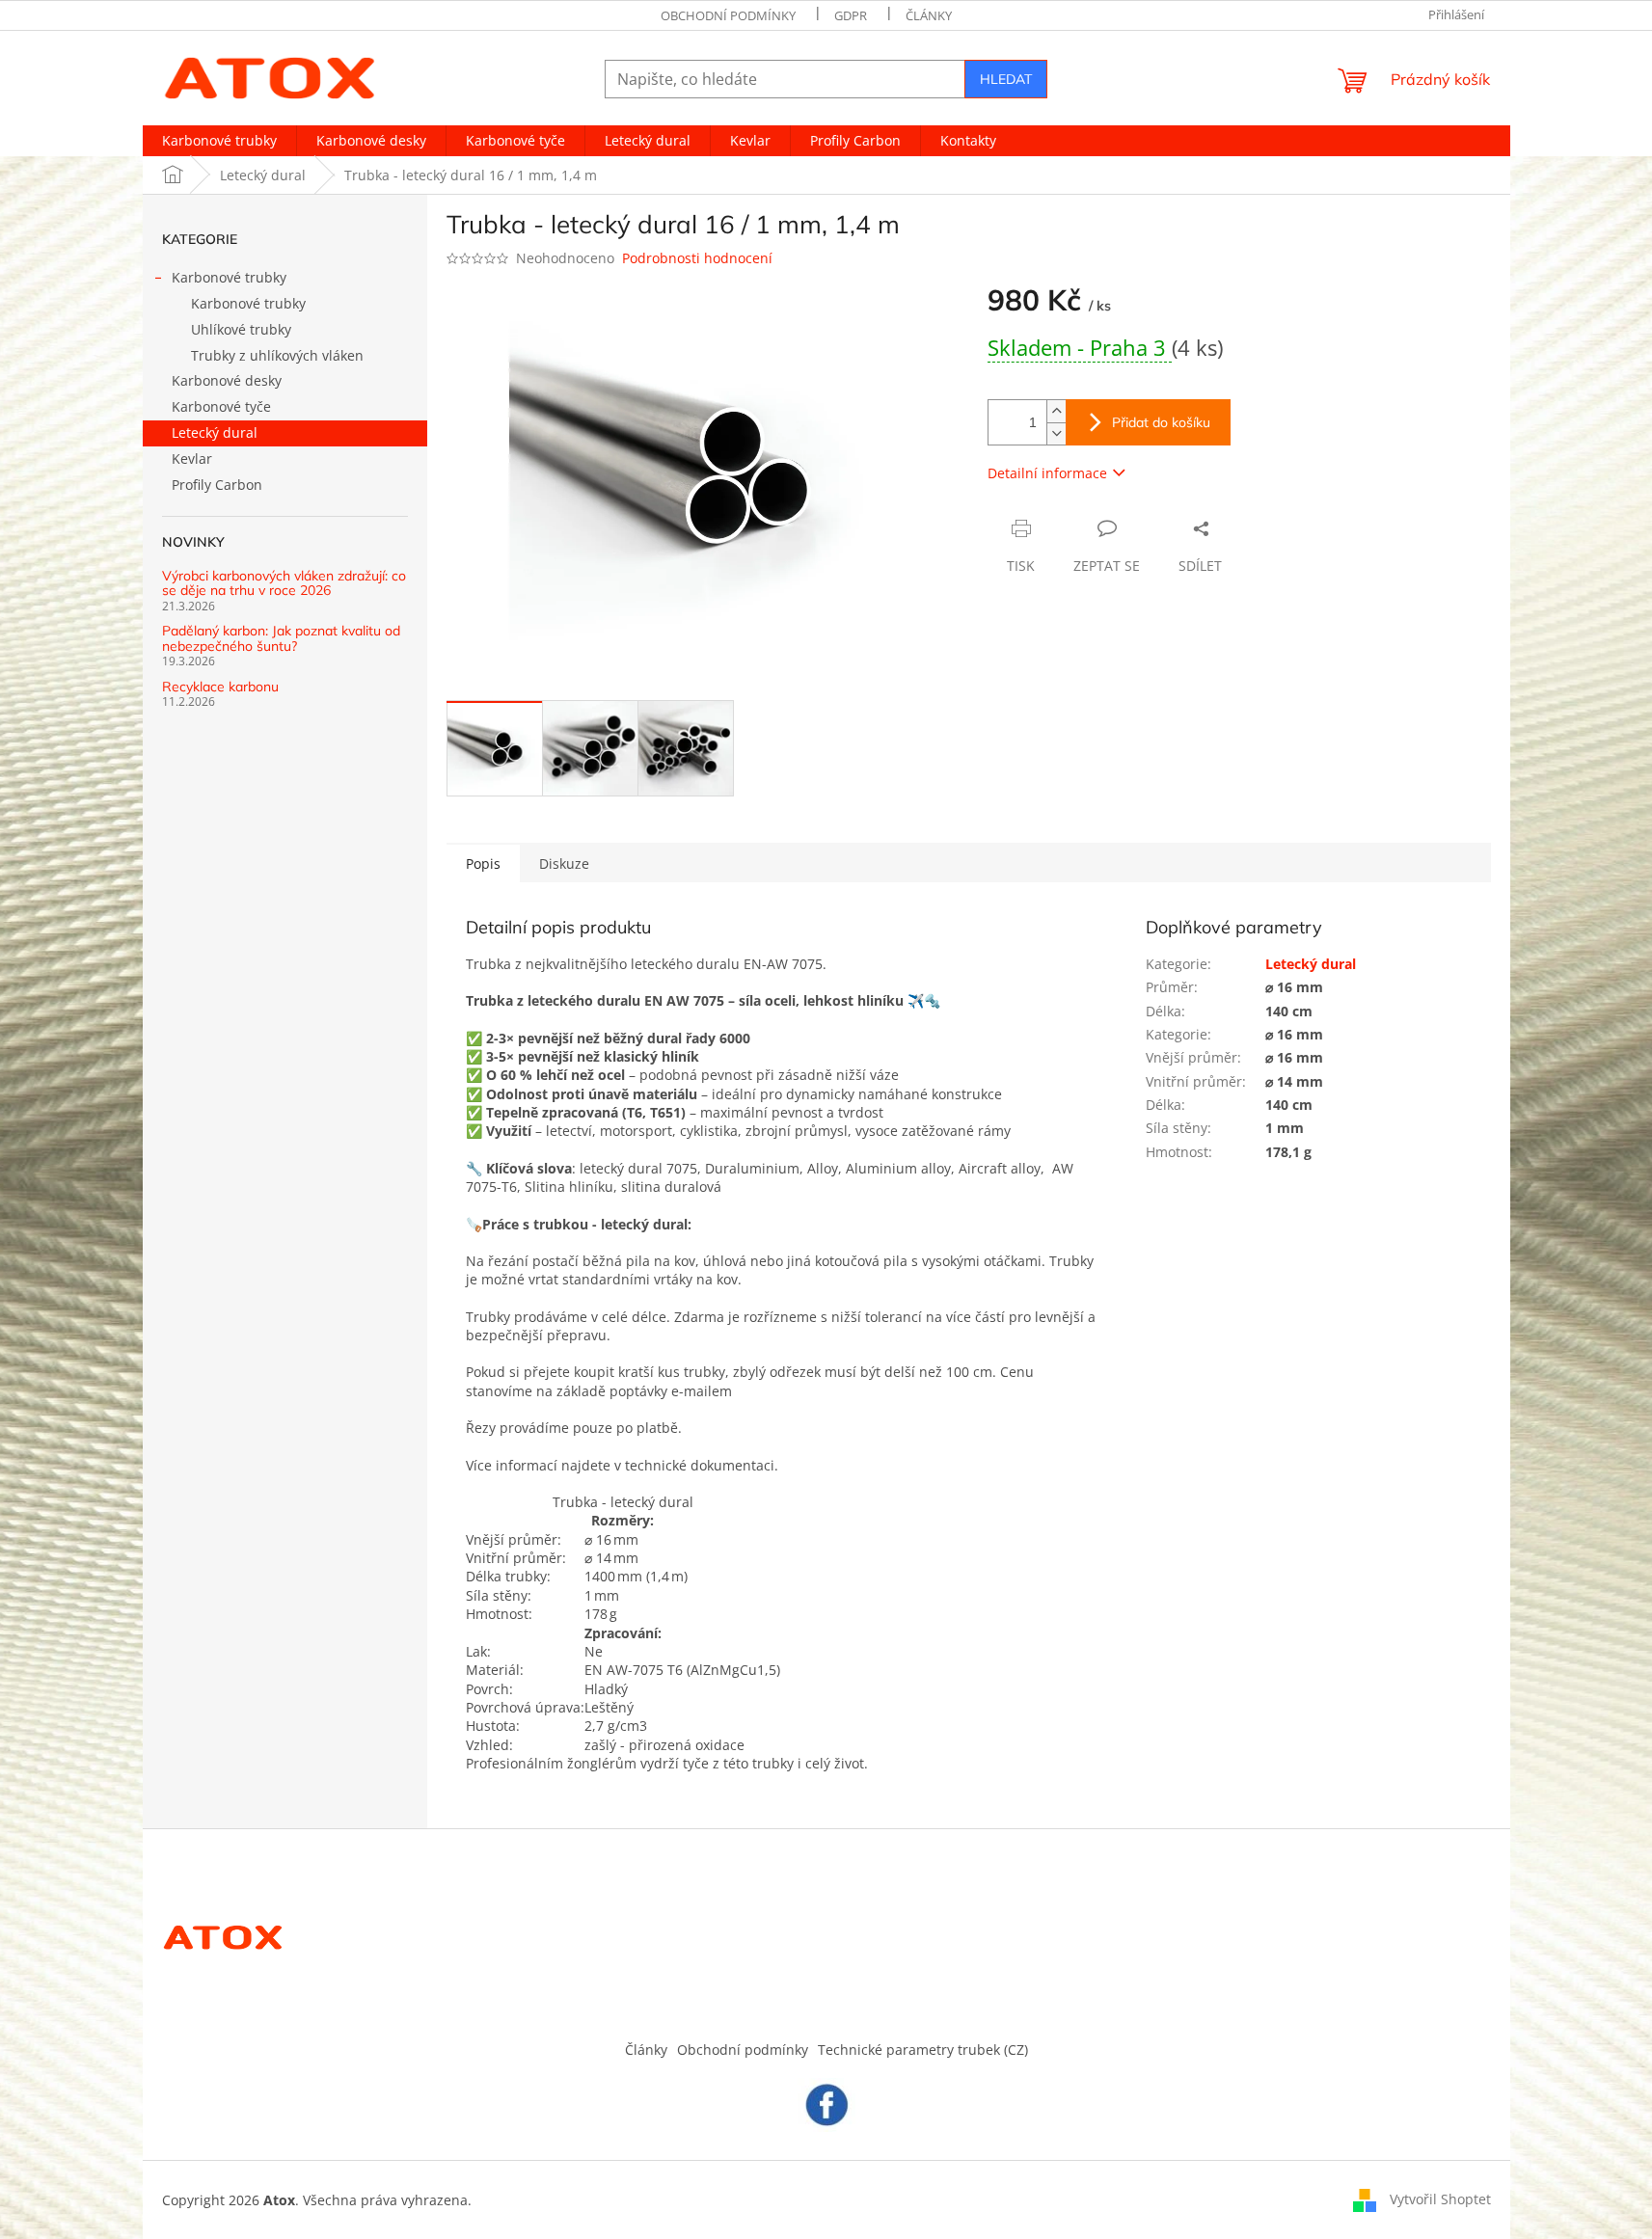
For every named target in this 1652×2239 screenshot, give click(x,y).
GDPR (851, 15)
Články (929, 15)
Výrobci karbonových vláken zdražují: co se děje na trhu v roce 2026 (284, 584)
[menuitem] (219, 141)
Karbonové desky (227, 380)
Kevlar (192, 459)
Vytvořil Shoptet (1440, 2199)
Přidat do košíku (1161, 422)
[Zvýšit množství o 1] (1056, 411)
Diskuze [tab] (564, 863)
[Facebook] (826, 2104)
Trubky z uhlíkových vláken (277, 355)
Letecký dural (215, 432)
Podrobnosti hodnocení (697, 258)
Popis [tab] (483, 863)
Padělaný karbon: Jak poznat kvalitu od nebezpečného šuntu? (281, 639)
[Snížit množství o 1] (1056, 433)
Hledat (1006, 79)
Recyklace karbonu (220, 687)
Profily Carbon (217, 485)
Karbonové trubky (229, 277)
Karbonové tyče (221, 406)
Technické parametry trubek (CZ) (923, 2050)
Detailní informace (1047, 473)
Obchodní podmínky (728, 15)
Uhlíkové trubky (241, 329)
